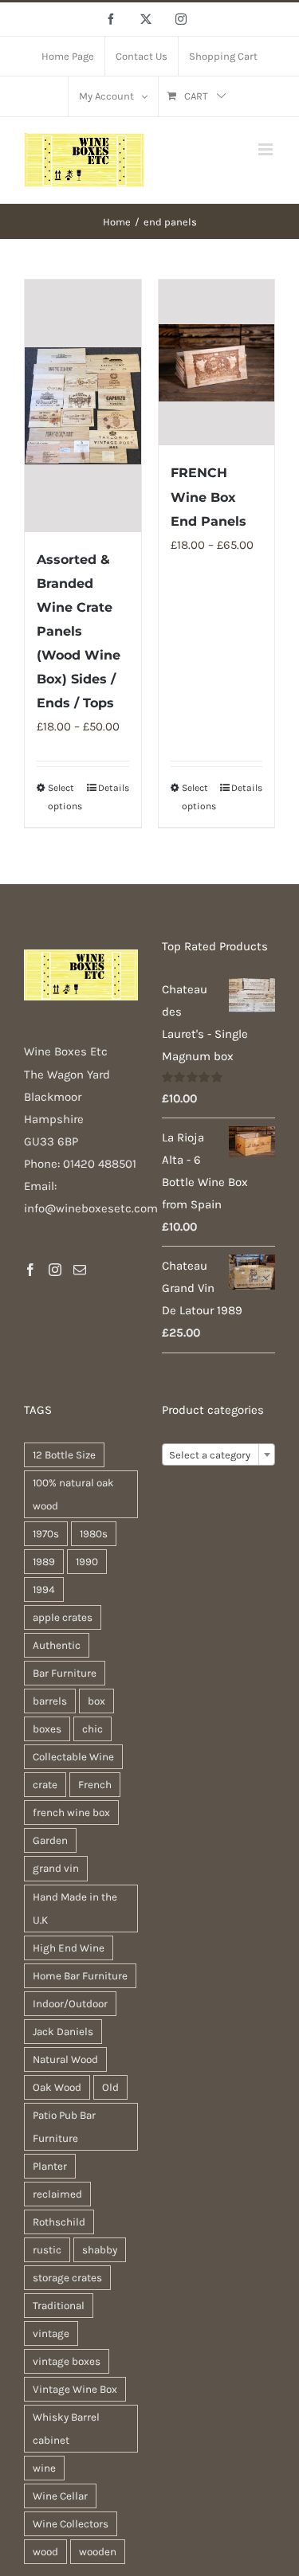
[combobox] (219, 1454)
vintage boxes (67, 2361)
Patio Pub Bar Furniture (64, 2127)
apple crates (63, 1617)
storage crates (67, 2278)
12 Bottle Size (64, 1455)
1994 (44, 1589)
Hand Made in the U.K (75, 1909)
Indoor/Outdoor (70, 2004)
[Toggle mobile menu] (267, 149)
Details (114, 788)
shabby (100, 2250)
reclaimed (57, 2194)
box (96, 1701)
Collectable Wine (73, 1757)
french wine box (71, 1813)
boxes (47, 1729)
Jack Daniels (63, 2032)
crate (45, 1785)
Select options (65, 797)
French (95, 1785)
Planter (50, 2166)
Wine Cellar (60, 2496)
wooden (98, 2552)
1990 (87, 1562)
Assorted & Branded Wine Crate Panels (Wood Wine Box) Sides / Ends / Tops (79, 631)
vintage (51, 2333)
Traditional (59, 2306)
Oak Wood (57, 2087)
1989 (44, 1562)
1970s (46, 1534)
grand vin (56, 1868)
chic (92, 1729)
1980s (94, 1534)
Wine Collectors (71, 2524)
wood (45, 2552)
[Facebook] (30, 1270)
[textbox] (219, 1455)
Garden (50, 1840)
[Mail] (80, 1270)
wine (44, 2468)
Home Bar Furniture (80, 1976)
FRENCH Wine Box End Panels (209, 497)
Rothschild (59, 2222)
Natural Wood (65, 2059)
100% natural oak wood (73, 1494)
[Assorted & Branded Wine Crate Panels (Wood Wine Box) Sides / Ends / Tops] (83, 406)
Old (110, 2087)
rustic (47, 2250)
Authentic (57, 1645)
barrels (50, 1701)
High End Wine (69, 1948)
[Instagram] (55, 1270)
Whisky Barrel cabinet (66, 2429)
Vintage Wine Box (75, 2389)
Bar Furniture (65, 1673)
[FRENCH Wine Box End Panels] (217, 363)
